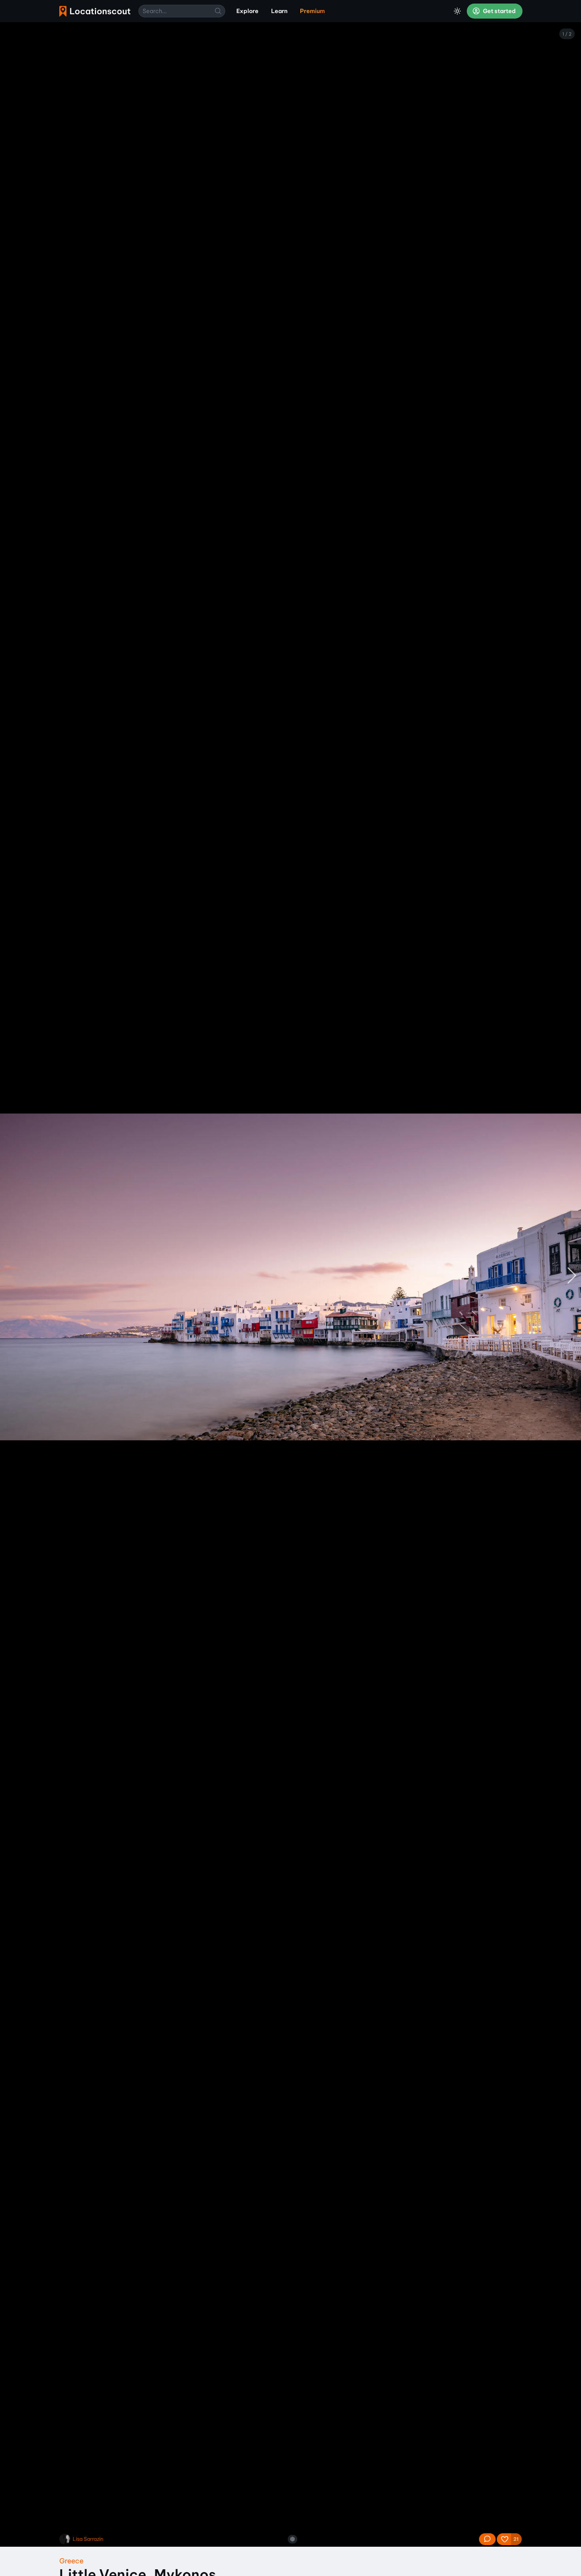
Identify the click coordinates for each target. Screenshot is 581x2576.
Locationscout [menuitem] (95, 11)
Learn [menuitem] (279, 11)
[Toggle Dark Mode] (457, 11)
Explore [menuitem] (247, 11)
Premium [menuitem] (312, 11)
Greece (71, 2561)
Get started (499, 11)
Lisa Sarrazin (88, 2539)
